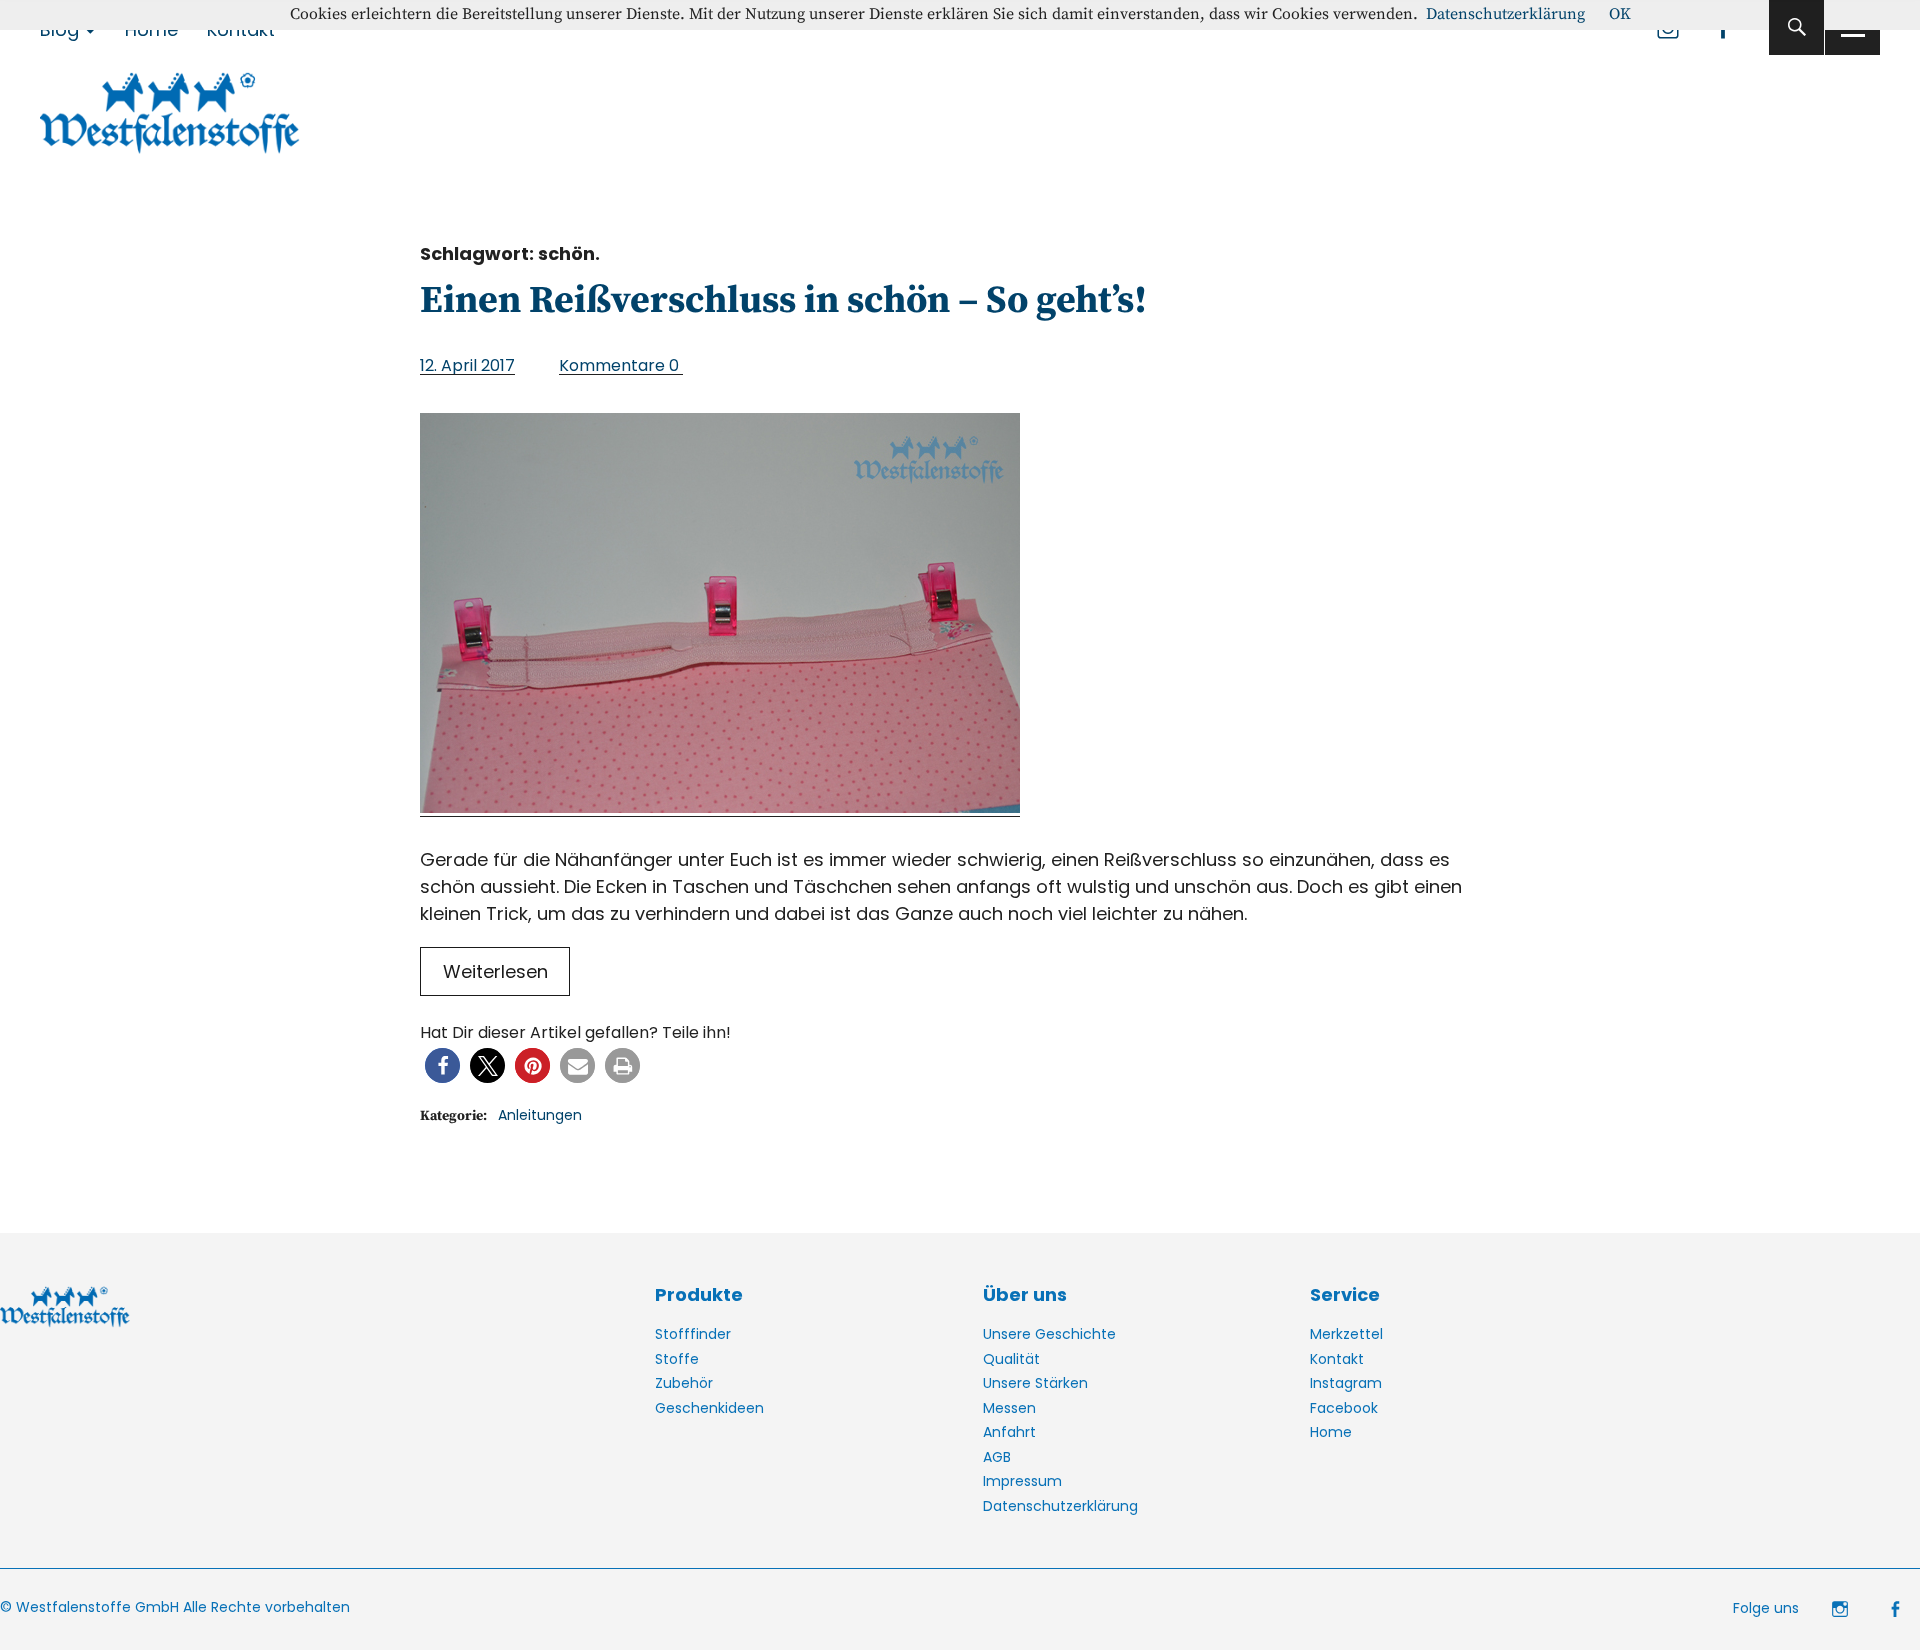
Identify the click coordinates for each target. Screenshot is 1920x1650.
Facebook (1344, 1408)
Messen (1009, 1408)
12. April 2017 (467, 365)
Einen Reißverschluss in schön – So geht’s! (783, 301)
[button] (442, 1065)
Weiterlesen (495, 971)
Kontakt (1337, 1359)
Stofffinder (693, 1334)
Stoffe (677, 1359)
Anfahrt (1009, 1432)
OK (1620, 14)
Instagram (1346, 1383)
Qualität (1011, 1359)
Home (1331, 1432)
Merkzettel (1346, 1334)
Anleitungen (540, 1115)
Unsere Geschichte (1049, 1334)
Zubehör (684, 1383)
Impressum (1022, 1481)
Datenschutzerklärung (1060, 1506)
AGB (997, 1457)
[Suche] (1796, 27)
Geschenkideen (709, 1408)
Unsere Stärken (1035, 1383)
